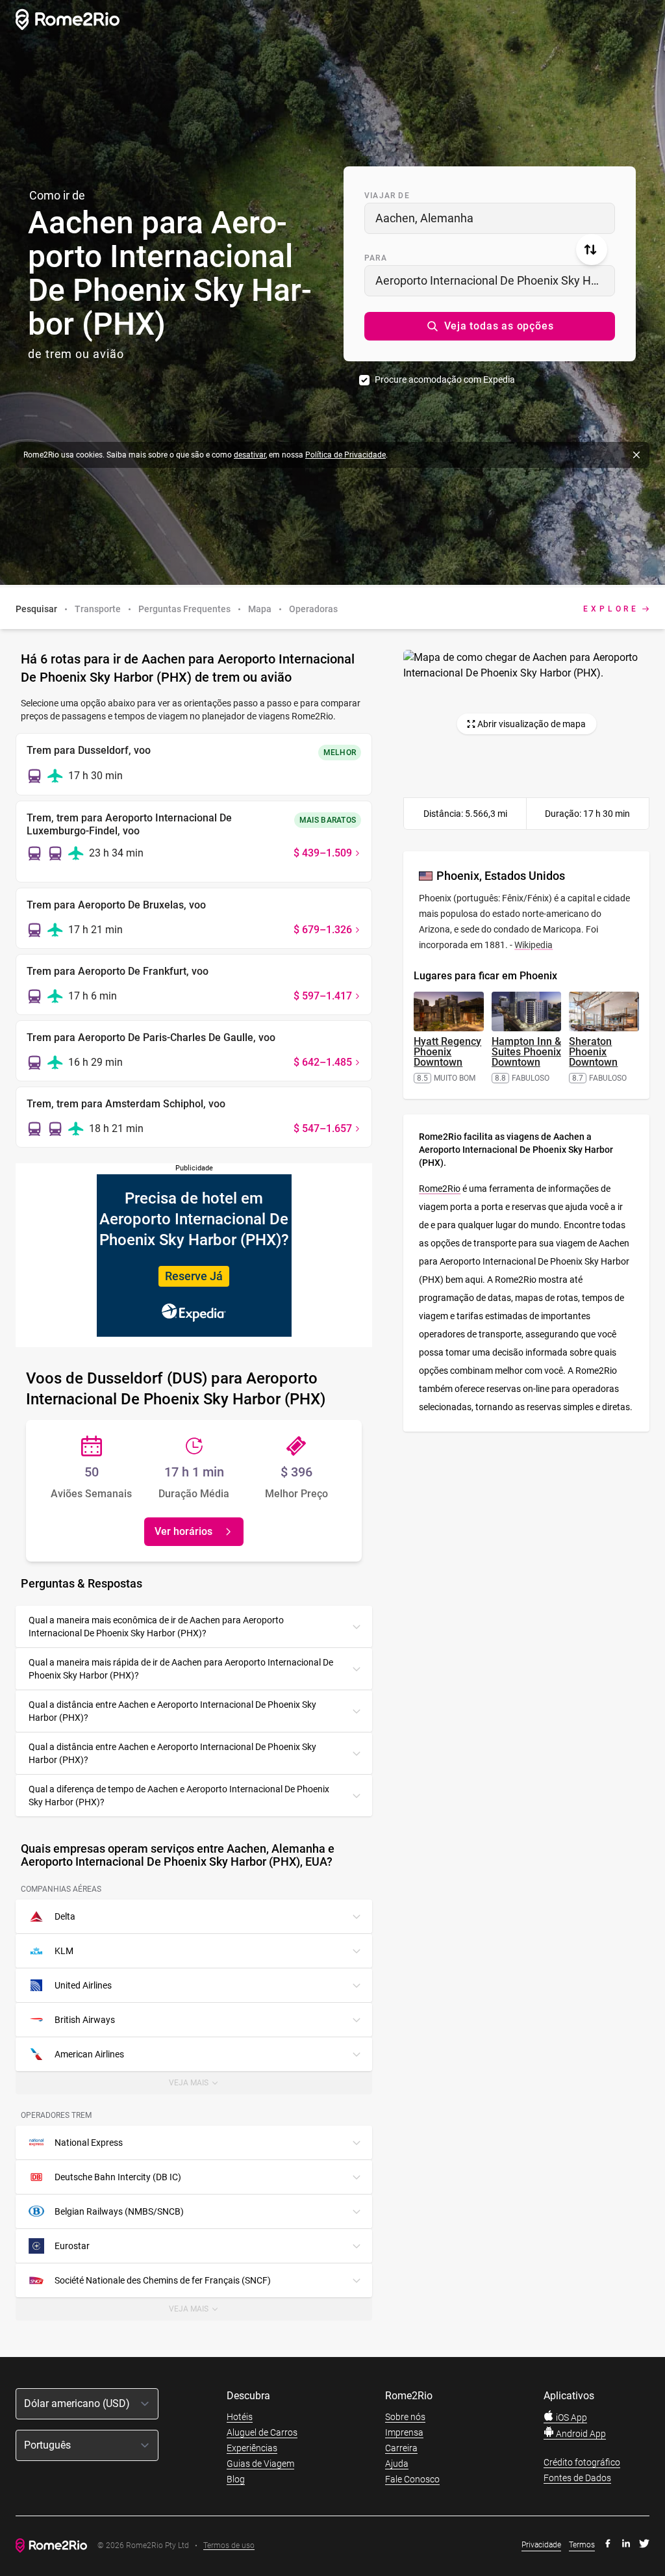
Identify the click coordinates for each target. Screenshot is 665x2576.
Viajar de (387, 196)
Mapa (260, 609)
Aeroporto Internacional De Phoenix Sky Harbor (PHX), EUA (495, 280)
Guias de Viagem (260, 2464)
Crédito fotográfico (582, 2462)
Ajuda (397, 2464)
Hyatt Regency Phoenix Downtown (447, 1052)
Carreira (401, 2448)
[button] (490, 326)
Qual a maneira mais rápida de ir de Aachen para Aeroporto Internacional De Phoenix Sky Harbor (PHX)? (181, 1669)
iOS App (571, 2417)
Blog (236, 2479)
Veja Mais (203, 2086)
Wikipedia (533, 945)
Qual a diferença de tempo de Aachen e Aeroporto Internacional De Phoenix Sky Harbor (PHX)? (179, 1796)
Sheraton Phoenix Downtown (593, 1052)
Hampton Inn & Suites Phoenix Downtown (526, 1052)
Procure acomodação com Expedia (445, 380)
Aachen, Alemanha (424, 218)
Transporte (98, 609)
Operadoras (313, 609)
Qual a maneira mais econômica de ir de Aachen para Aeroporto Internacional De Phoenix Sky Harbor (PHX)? (156, 1627)
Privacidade (541, 2545)
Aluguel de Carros (262, 2432)
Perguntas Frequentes (184, 609)
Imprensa (404, 2432)
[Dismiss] (636, 455)
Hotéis (240, 2417)
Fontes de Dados (577, 2478)
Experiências (252, 2448)
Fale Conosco (412, 2479)
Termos (582, 2545)
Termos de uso (229, 2546)
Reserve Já (194, 1276)
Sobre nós (405, 2417)
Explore (611, 609)
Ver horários (183, 1531)
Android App (580, 2434)
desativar (250, 455)
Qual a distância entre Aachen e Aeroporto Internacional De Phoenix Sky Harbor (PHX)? (172, 1711)
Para (376, 258)
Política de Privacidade (345, 455)
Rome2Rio (440, 1189)
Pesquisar (36, 609)
